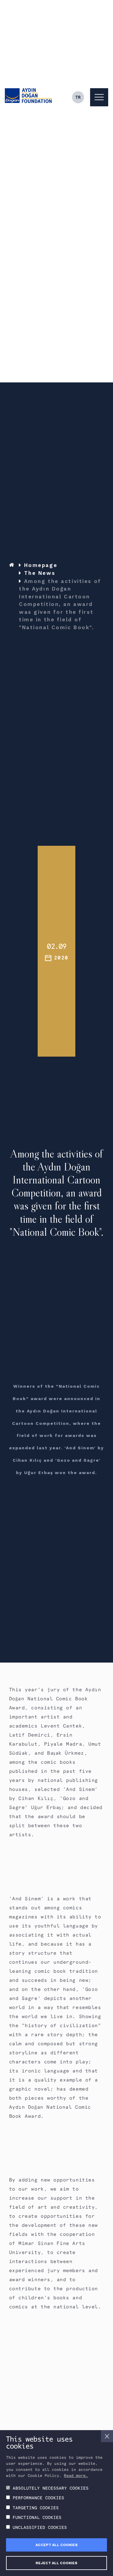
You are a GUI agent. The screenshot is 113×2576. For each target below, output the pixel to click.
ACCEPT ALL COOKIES (57, 2545)
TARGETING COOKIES (36, 2508)
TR (78, 97)
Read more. (76, 2476)
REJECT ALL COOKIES (56, 2563)
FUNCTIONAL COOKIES (37, 2517)
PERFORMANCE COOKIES (38, 2498)
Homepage (41, 565)
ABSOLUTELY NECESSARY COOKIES (51, 2488)
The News (40, 573)
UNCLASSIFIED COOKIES (40, 2527)
